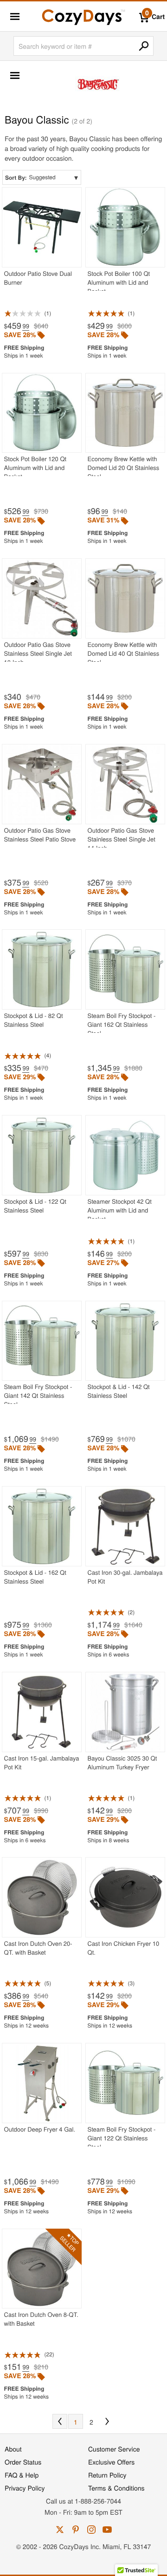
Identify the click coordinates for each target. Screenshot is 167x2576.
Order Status (23, 2462)
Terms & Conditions (116, 2488)
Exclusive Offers (111, 2462)
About (13, 2449)
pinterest (76, 2530)
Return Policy (107, 2475)
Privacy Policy (25, 2488)
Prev (60, 2421)
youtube (107, 2530)
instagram (91, 2530)
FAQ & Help (22, 2475)
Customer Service (114, 2449)
